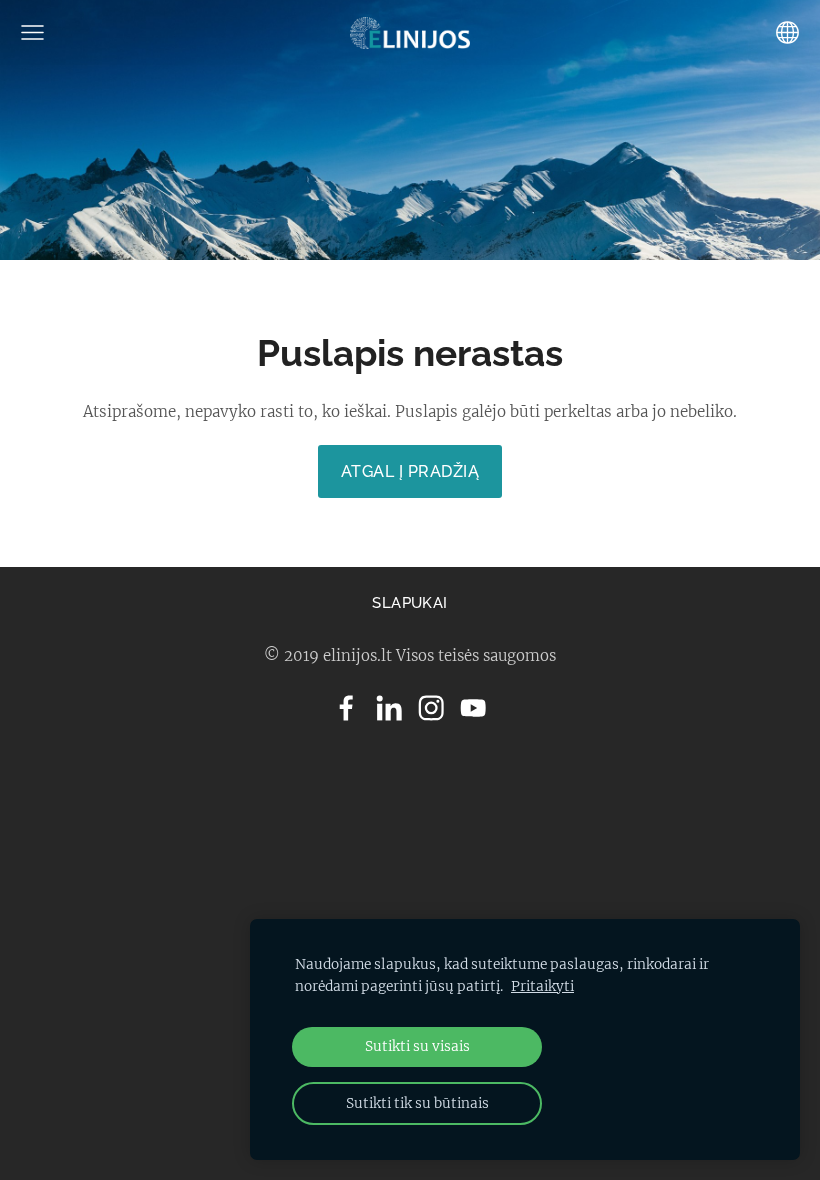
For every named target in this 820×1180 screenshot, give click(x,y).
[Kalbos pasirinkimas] (787, 32)
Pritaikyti (542, 986)
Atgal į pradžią (410, 471)
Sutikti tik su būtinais (417, 1103)
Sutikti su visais (417, 1046)
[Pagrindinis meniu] (32, 32)
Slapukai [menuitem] (410, 603)
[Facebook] (346, 708)
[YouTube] (473, 708)
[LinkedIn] (389, 708)
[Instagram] (431, 708)
